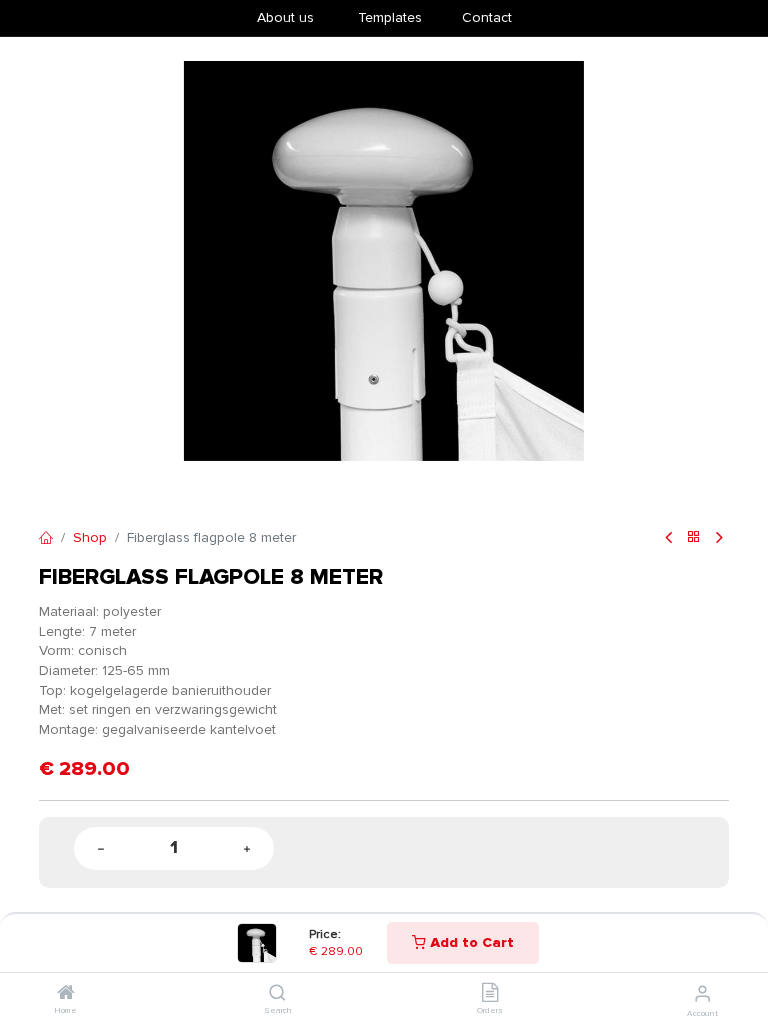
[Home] (66, 994)
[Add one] (247, 848)
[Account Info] (702, 994)
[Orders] (490, 994)
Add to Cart (470, 942)
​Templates (390, 17)
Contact (487, 17)
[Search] (277, 994)
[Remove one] (101, 848)
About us (285, 17)
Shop (90, 537)
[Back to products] (694, 538)
